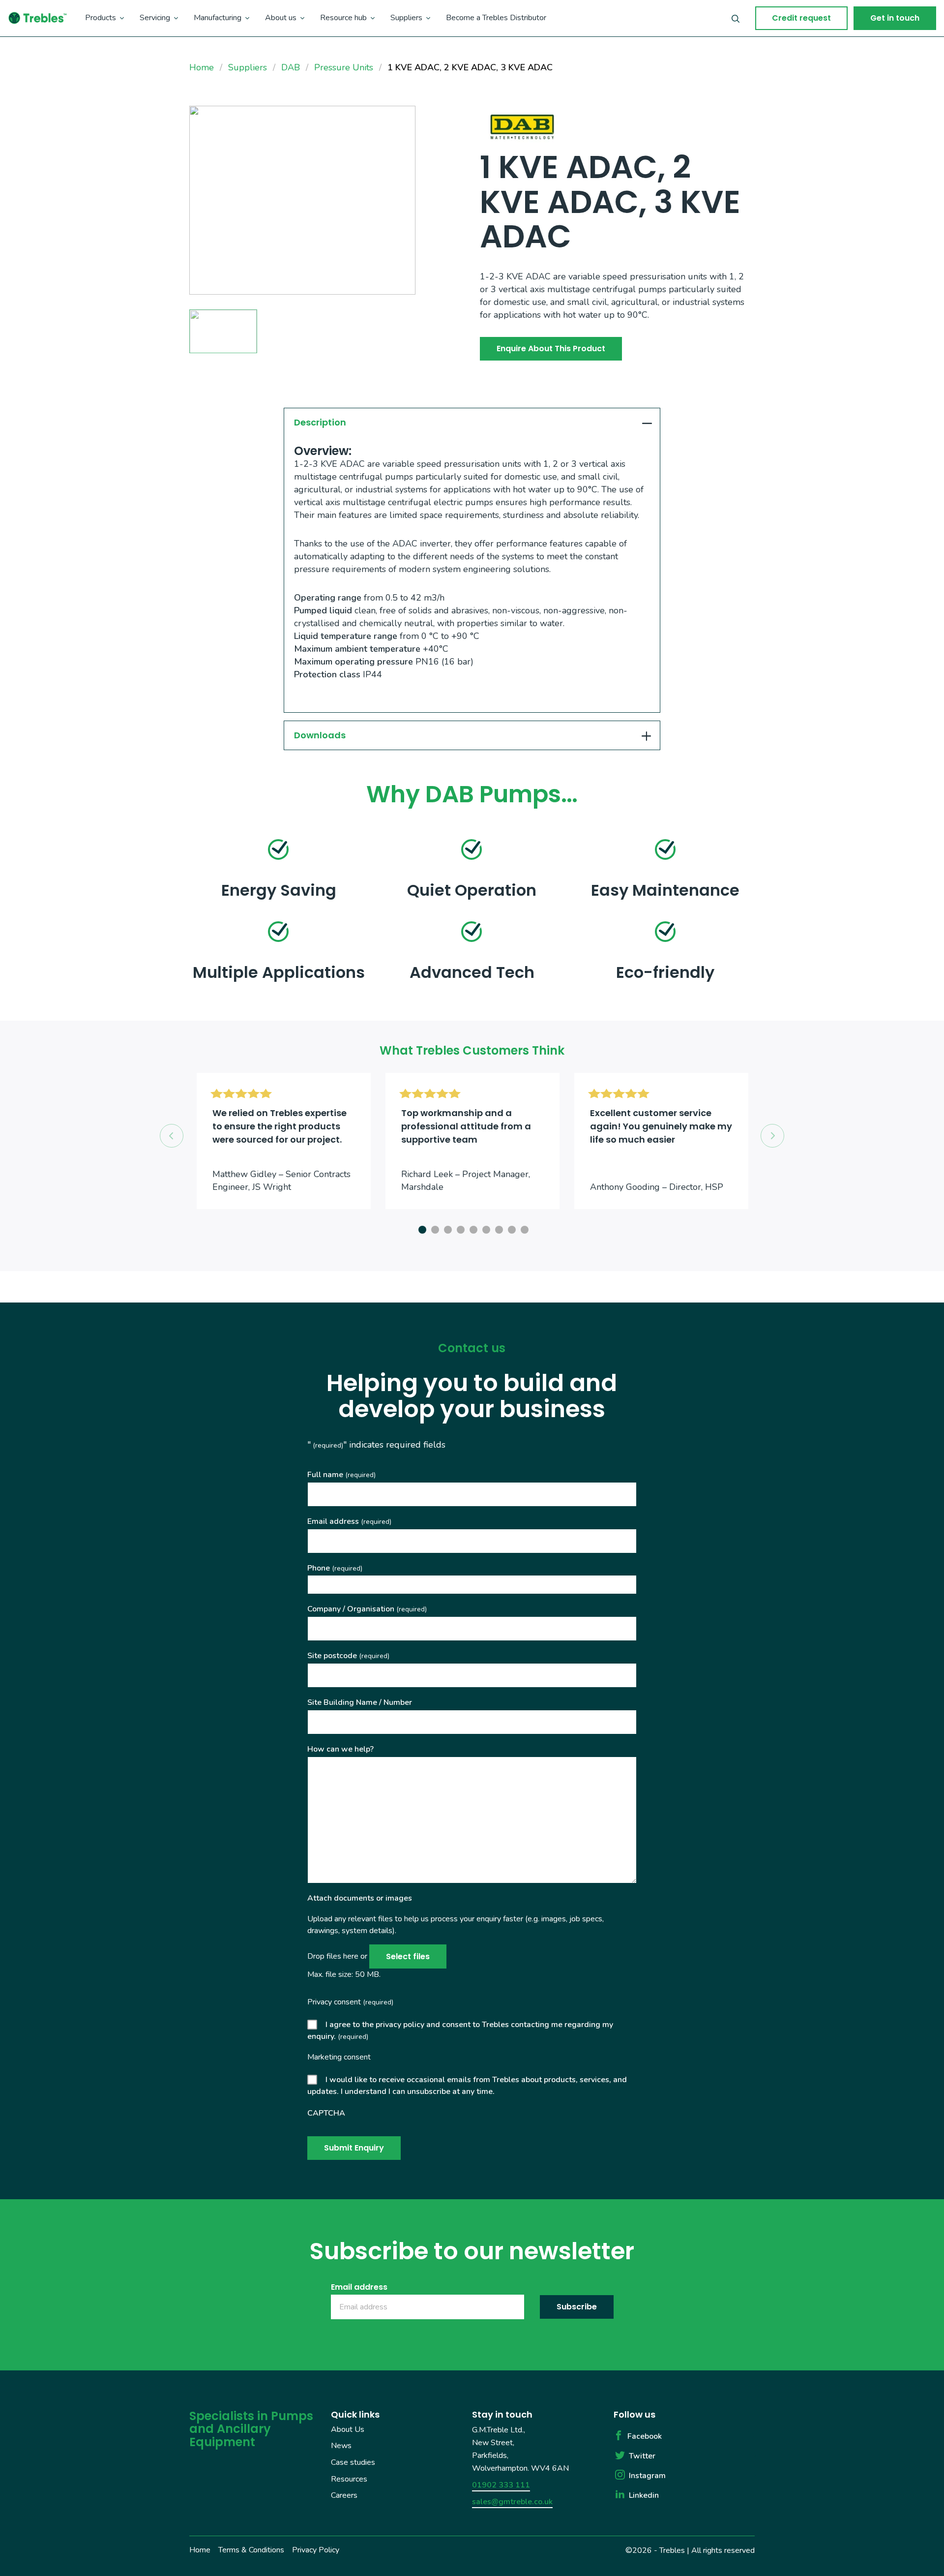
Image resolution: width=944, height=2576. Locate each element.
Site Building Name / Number (360, 1702)
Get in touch (895, 18)
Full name (341, 1475)
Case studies (353, 2462)
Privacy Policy (316, 2549)
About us (281, 18)
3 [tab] (446, 1228)
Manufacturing (218, 18)
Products (101, 18)
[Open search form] (736, 18)
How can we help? (340, 1749)
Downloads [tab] (320, 735)
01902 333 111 (501, 2485)
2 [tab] (434, 1228)
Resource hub (343, 18)
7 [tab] (498, 1228)
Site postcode (348, 1656)
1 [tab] (421, 1228)
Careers (344, 2495)
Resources (349, 2479)
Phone (335, 1568)
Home (200, 2549)
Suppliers (406, 18)
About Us (348, 2429)
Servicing (155, 18)
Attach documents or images (360, 1898)
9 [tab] (523, 1228)
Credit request (801, 18)
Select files (408, 1956)
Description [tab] (320, 422)
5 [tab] (472, 1228)
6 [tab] (485, 1228)
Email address (349, 1521)
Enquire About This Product (551, 349)
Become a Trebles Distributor (496, 18)
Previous (172, 1136)
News (341, 2446)
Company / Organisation (367, 1609)
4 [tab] (459, 1228)
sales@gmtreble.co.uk (512, 2501)
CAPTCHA (326, 2113)
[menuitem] (104, 18)
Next (772, 1136)
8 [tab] (510, 1228)
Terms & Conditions (251, 2549)
